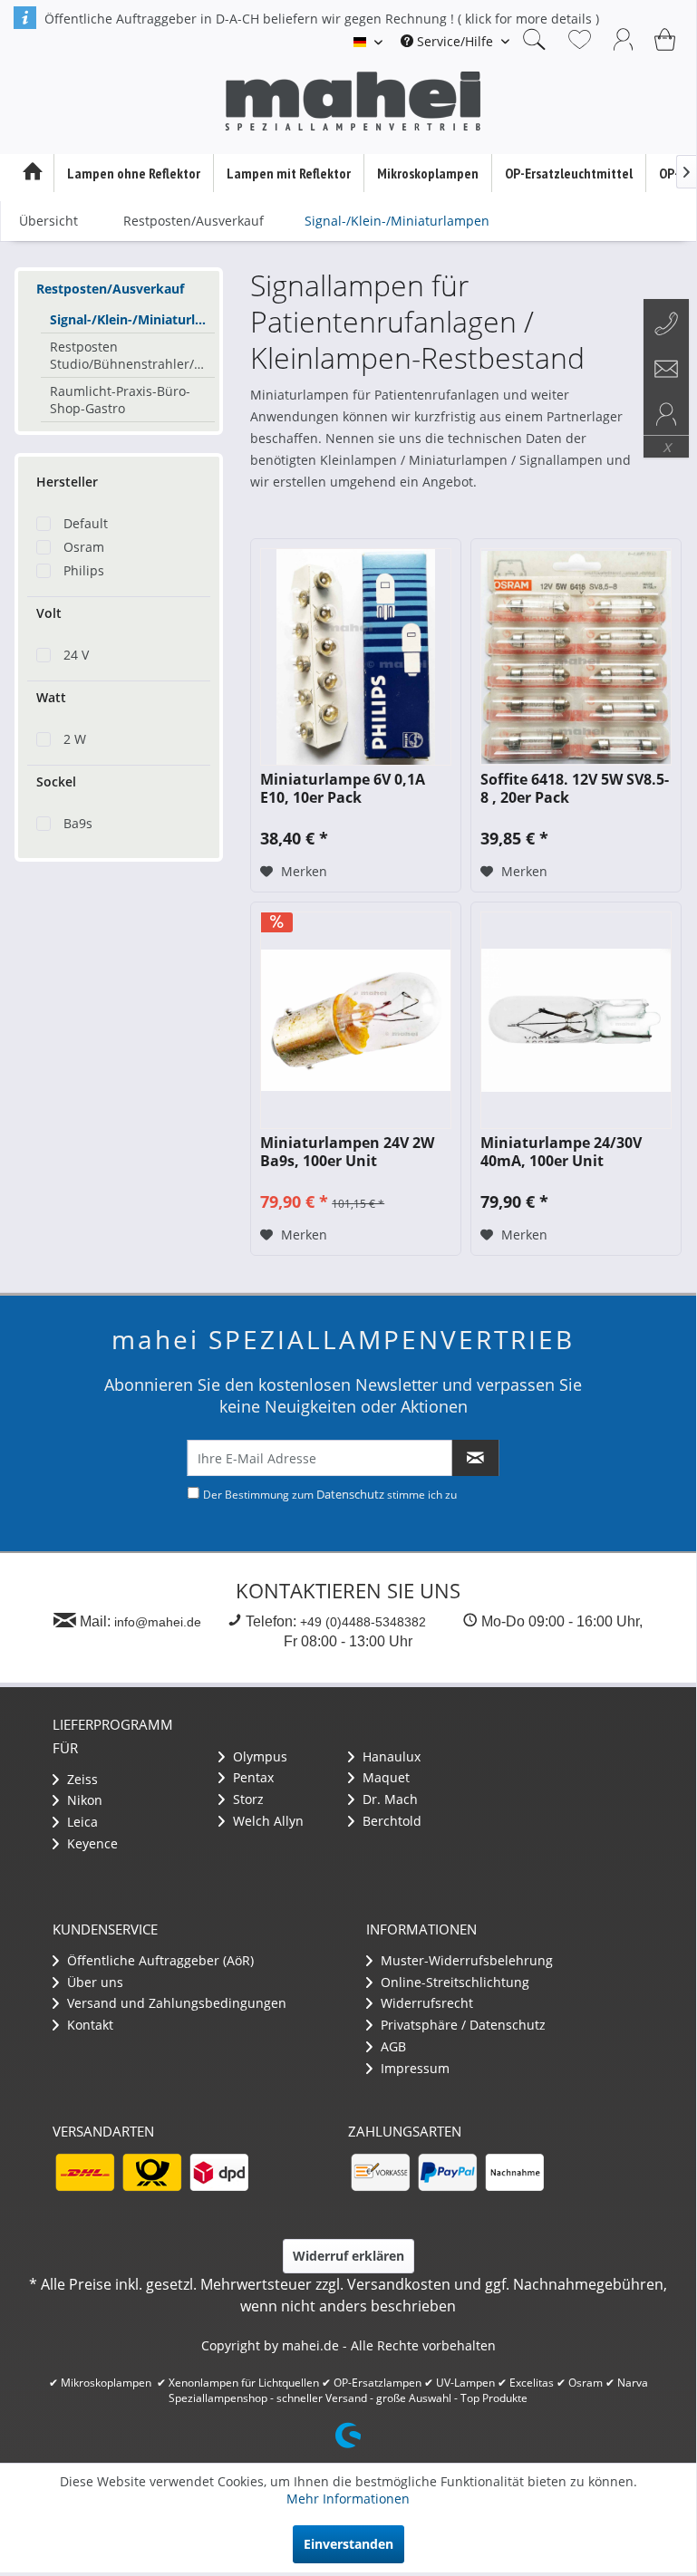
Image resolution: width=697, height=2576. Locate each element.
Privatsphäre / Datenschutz (461, 2025)
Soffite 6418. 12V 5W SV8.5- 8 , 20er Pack (575, 788)
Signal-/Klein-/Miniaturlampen (132, 319)
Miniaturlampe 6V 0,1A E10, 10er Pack (343, 788)
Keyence (91, 1843)
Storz (247, 1799)
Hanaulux (390, 1756)
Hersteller (67, 482)
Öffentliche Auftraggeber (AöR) (159, 1960)
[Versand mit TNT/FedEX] (218, 2172)
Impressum (413, 2068)
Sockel (56, 781)
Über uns (93, 1982)
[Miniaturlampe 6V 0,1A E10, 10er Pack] (356, 657)
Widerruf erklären (348, 2256)
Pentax (252, 1777)
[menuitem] (455, 41)
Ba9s (78, 823)
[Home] (32, 173)
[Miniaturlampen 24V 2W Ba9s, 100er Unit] (356, 1020)
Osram (84, 547)
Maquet (384, 1777)
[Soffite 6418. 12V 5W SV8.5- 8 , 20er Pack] (576, 657)
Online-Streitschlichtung (453, 1982)
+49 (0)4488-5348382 (363, 1622)
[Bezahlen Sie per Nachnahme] (514, 2172)
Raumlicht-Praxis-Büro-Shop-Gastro (120, 400)
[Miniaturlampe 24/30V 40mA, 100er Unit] (576, 1020)
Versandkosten (399, 2284)
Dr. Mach (388, 1799)
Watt (51, 697)
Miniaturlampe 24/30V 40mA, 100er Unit (561, 1152)
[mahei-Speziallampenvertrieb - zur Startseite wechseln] (353, 101)
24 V (76, 655)
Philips (84, 570)
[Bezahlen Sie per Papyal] (447, 2172)
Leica (81, 1822)
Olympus (258, 1756)
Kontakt (88, 2025)
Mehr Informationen (348, 2499)
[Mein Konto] (624, 39)
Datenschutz (350, 1494)
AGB (392, 2046)
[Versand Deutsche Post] (151, 2172)
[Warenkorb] (667, 39)
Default (86, 523)
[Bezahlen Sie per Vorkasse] (380, 2172)
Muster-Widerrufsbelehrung (465, 1960)
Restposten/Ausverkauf (110, 289)
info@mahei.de (158, 1622)
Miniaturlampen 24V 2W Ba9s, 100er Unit (347, 1152)
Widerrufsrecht (425, 2003)
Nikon (83, 1800)
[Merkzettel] (580, 39)
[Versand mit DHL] (84, 2172)
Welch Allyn (266, 1821)
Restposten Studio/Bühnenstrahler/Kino (132, 355)
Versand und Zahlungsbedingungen (175, 2003)
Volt (49, 613)
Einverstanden (348, 2544)
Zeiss (81, 1779)
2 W (75, 739)
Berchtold (390, 1821)
